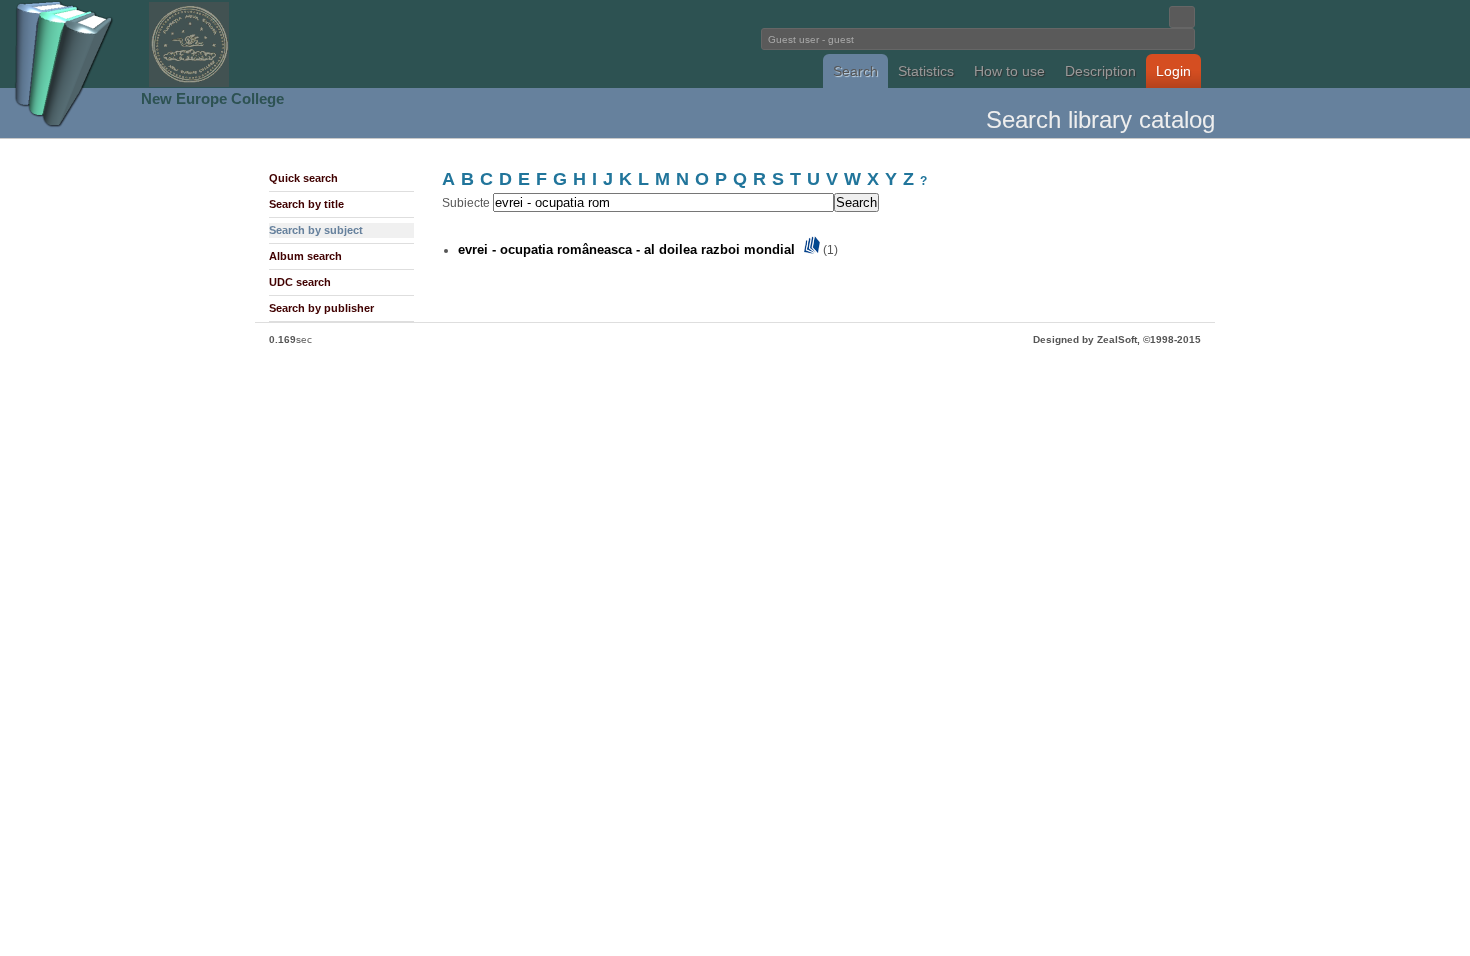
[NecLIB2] (189, 83)
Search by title (306, 204)
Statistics (926, 71)
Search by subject (316, 230)
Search (855, 71)
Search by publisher (321, 308)
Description (1100, 71)
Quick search (303, 178)
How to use (1009, 71)
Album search (305, 256)
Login (1173, 71)
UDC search (300, 282)
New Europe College (212, 98)
